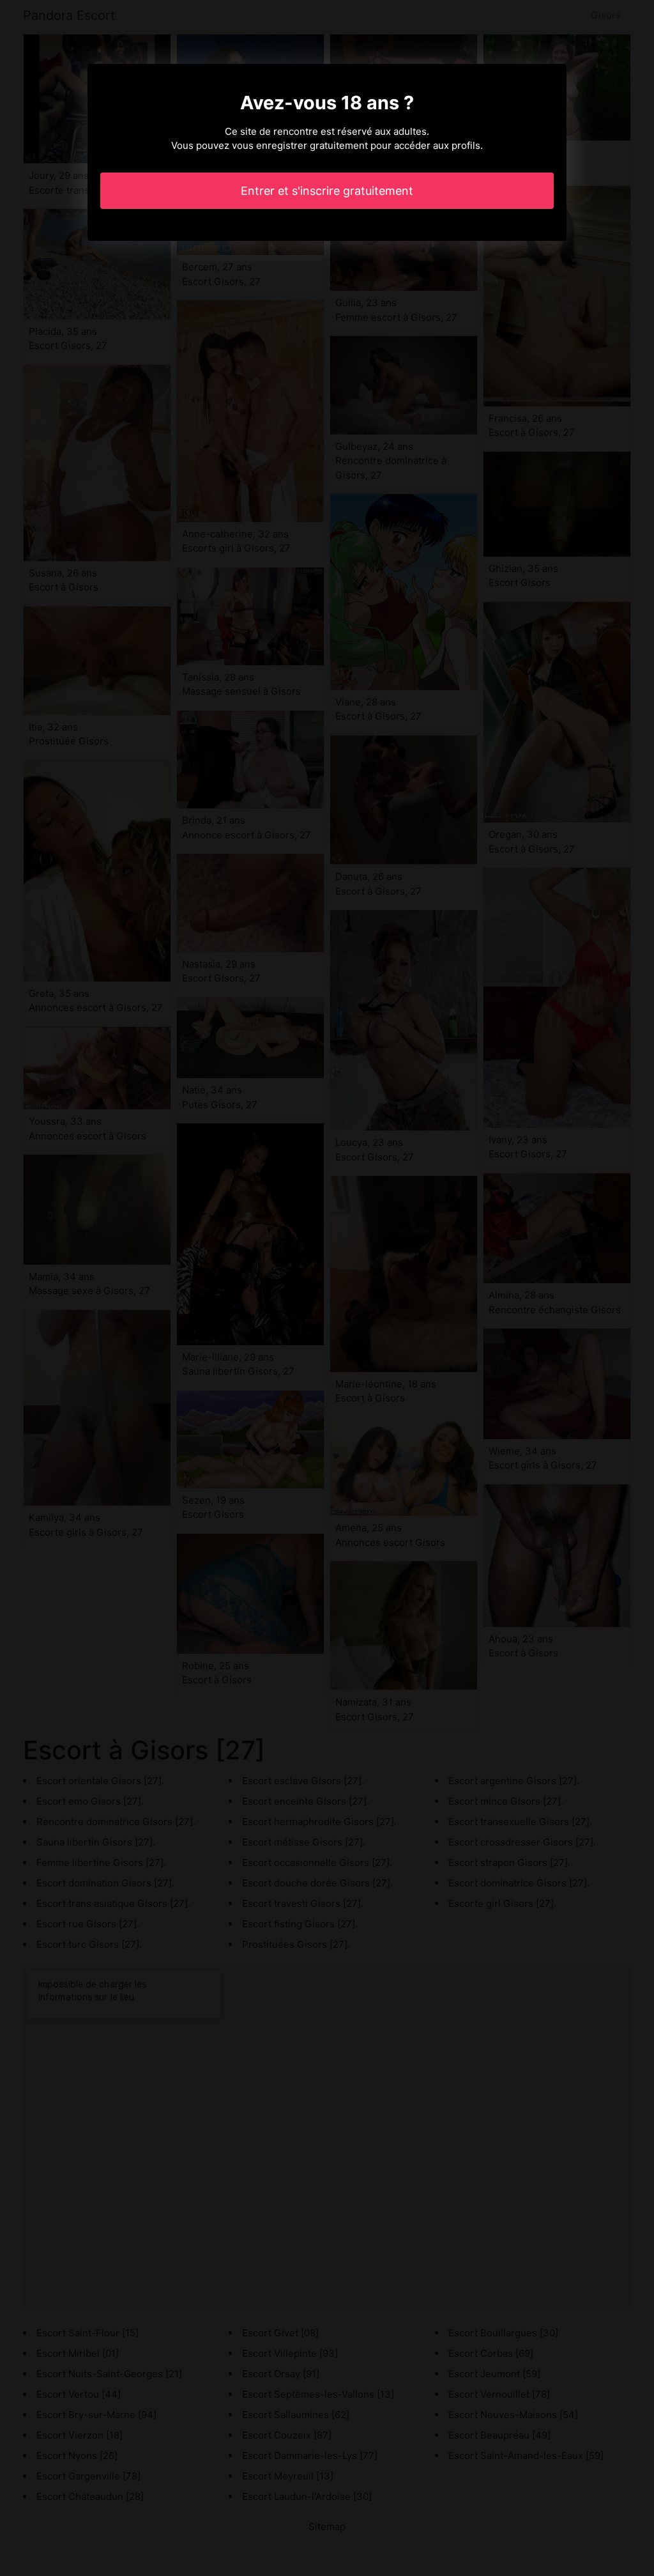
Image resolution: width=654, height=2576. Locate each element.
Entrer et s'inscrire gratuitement (327, 191)
